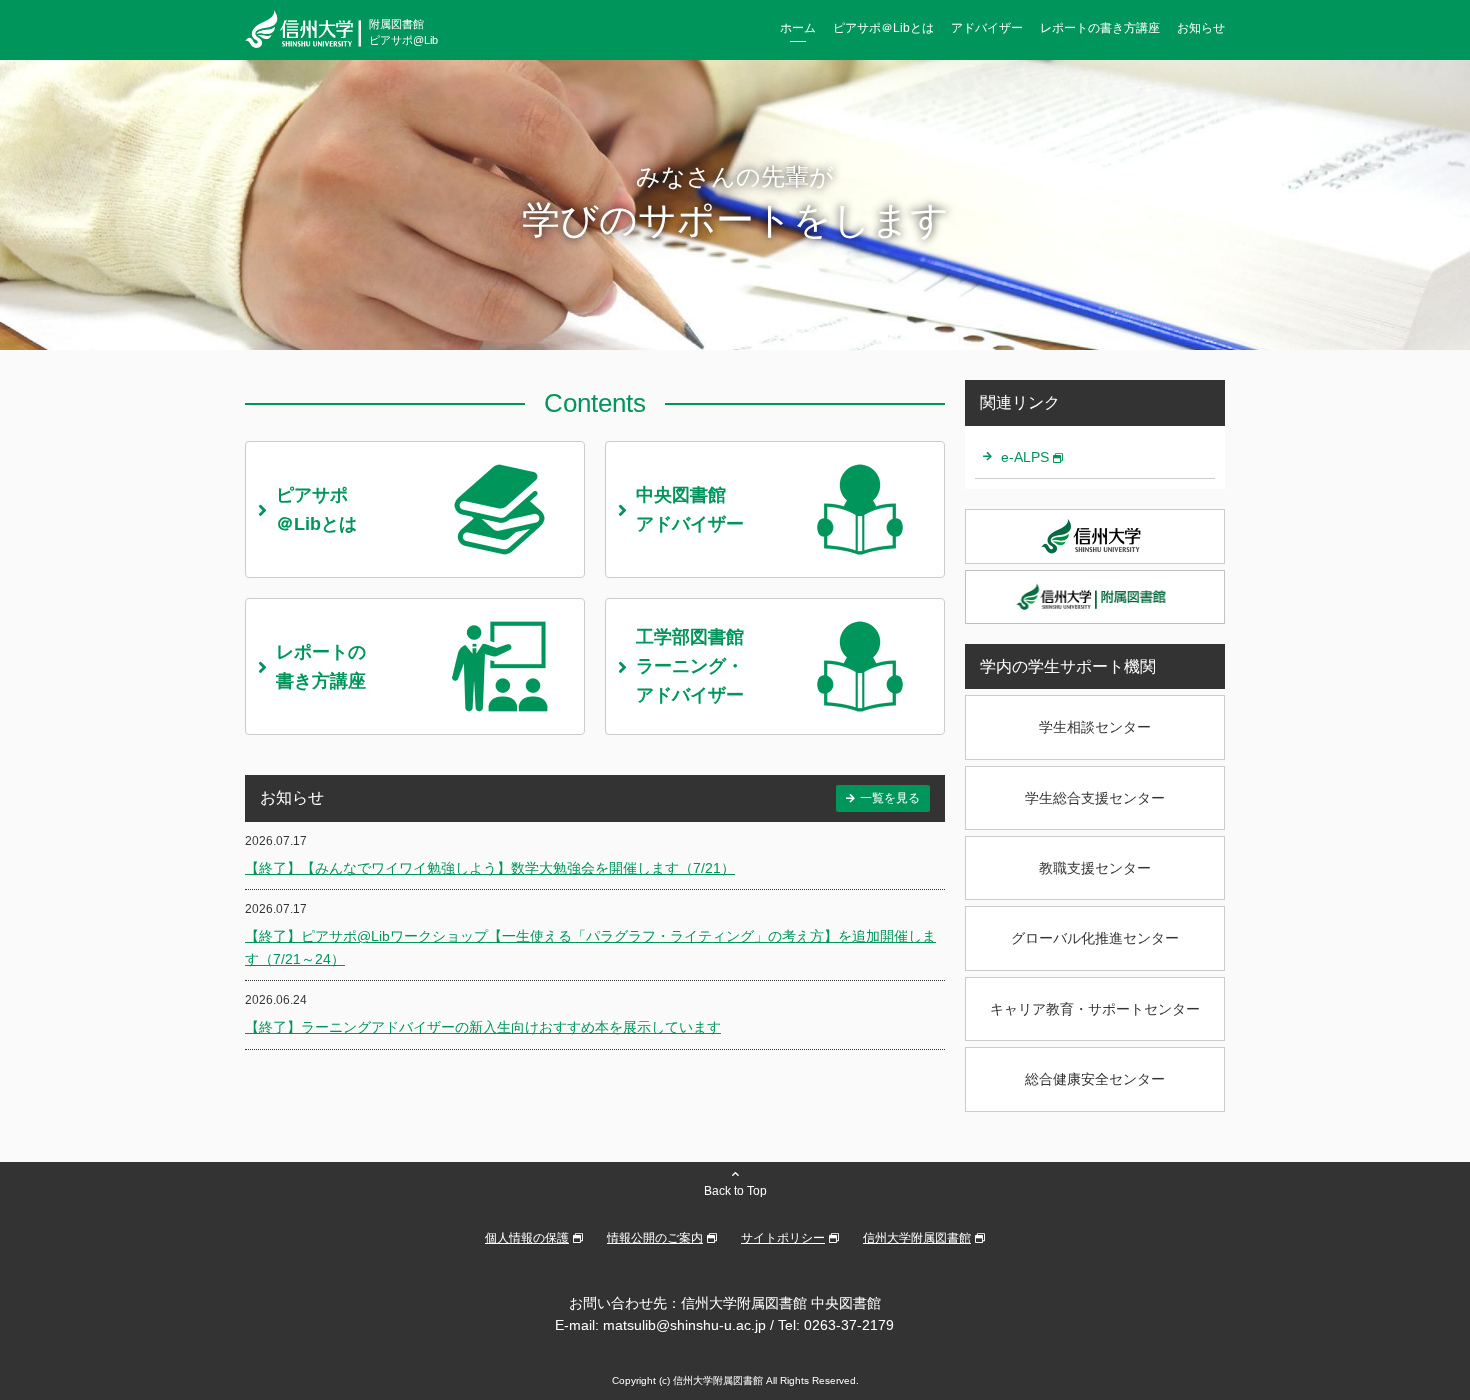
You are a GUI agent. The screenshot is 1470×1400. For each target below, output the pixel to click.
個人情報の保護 (527, 1238)
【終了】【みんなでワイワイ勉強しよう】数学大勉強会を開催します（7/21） (490, 868)
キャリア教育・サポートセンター (1095, 1009)
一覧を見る (890, 798)
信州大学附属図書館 (917, 1238)
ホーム (798, 28)
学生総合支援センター (1095, 798)
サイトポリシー (783, 1238)
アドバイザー (987, 28)
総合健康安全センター (1095, 1079)
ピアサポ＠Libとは (883, 28)
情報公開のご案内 (655, 1238)
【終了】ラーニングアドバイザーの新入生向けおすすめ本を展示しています (483, 1027)
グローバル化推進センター (1095, 938)
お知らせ (1201, 28)
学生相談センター (1095, 727)
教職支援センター (1095, 868)
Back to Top (735, 1191)
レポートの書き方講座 (1100, 28)
